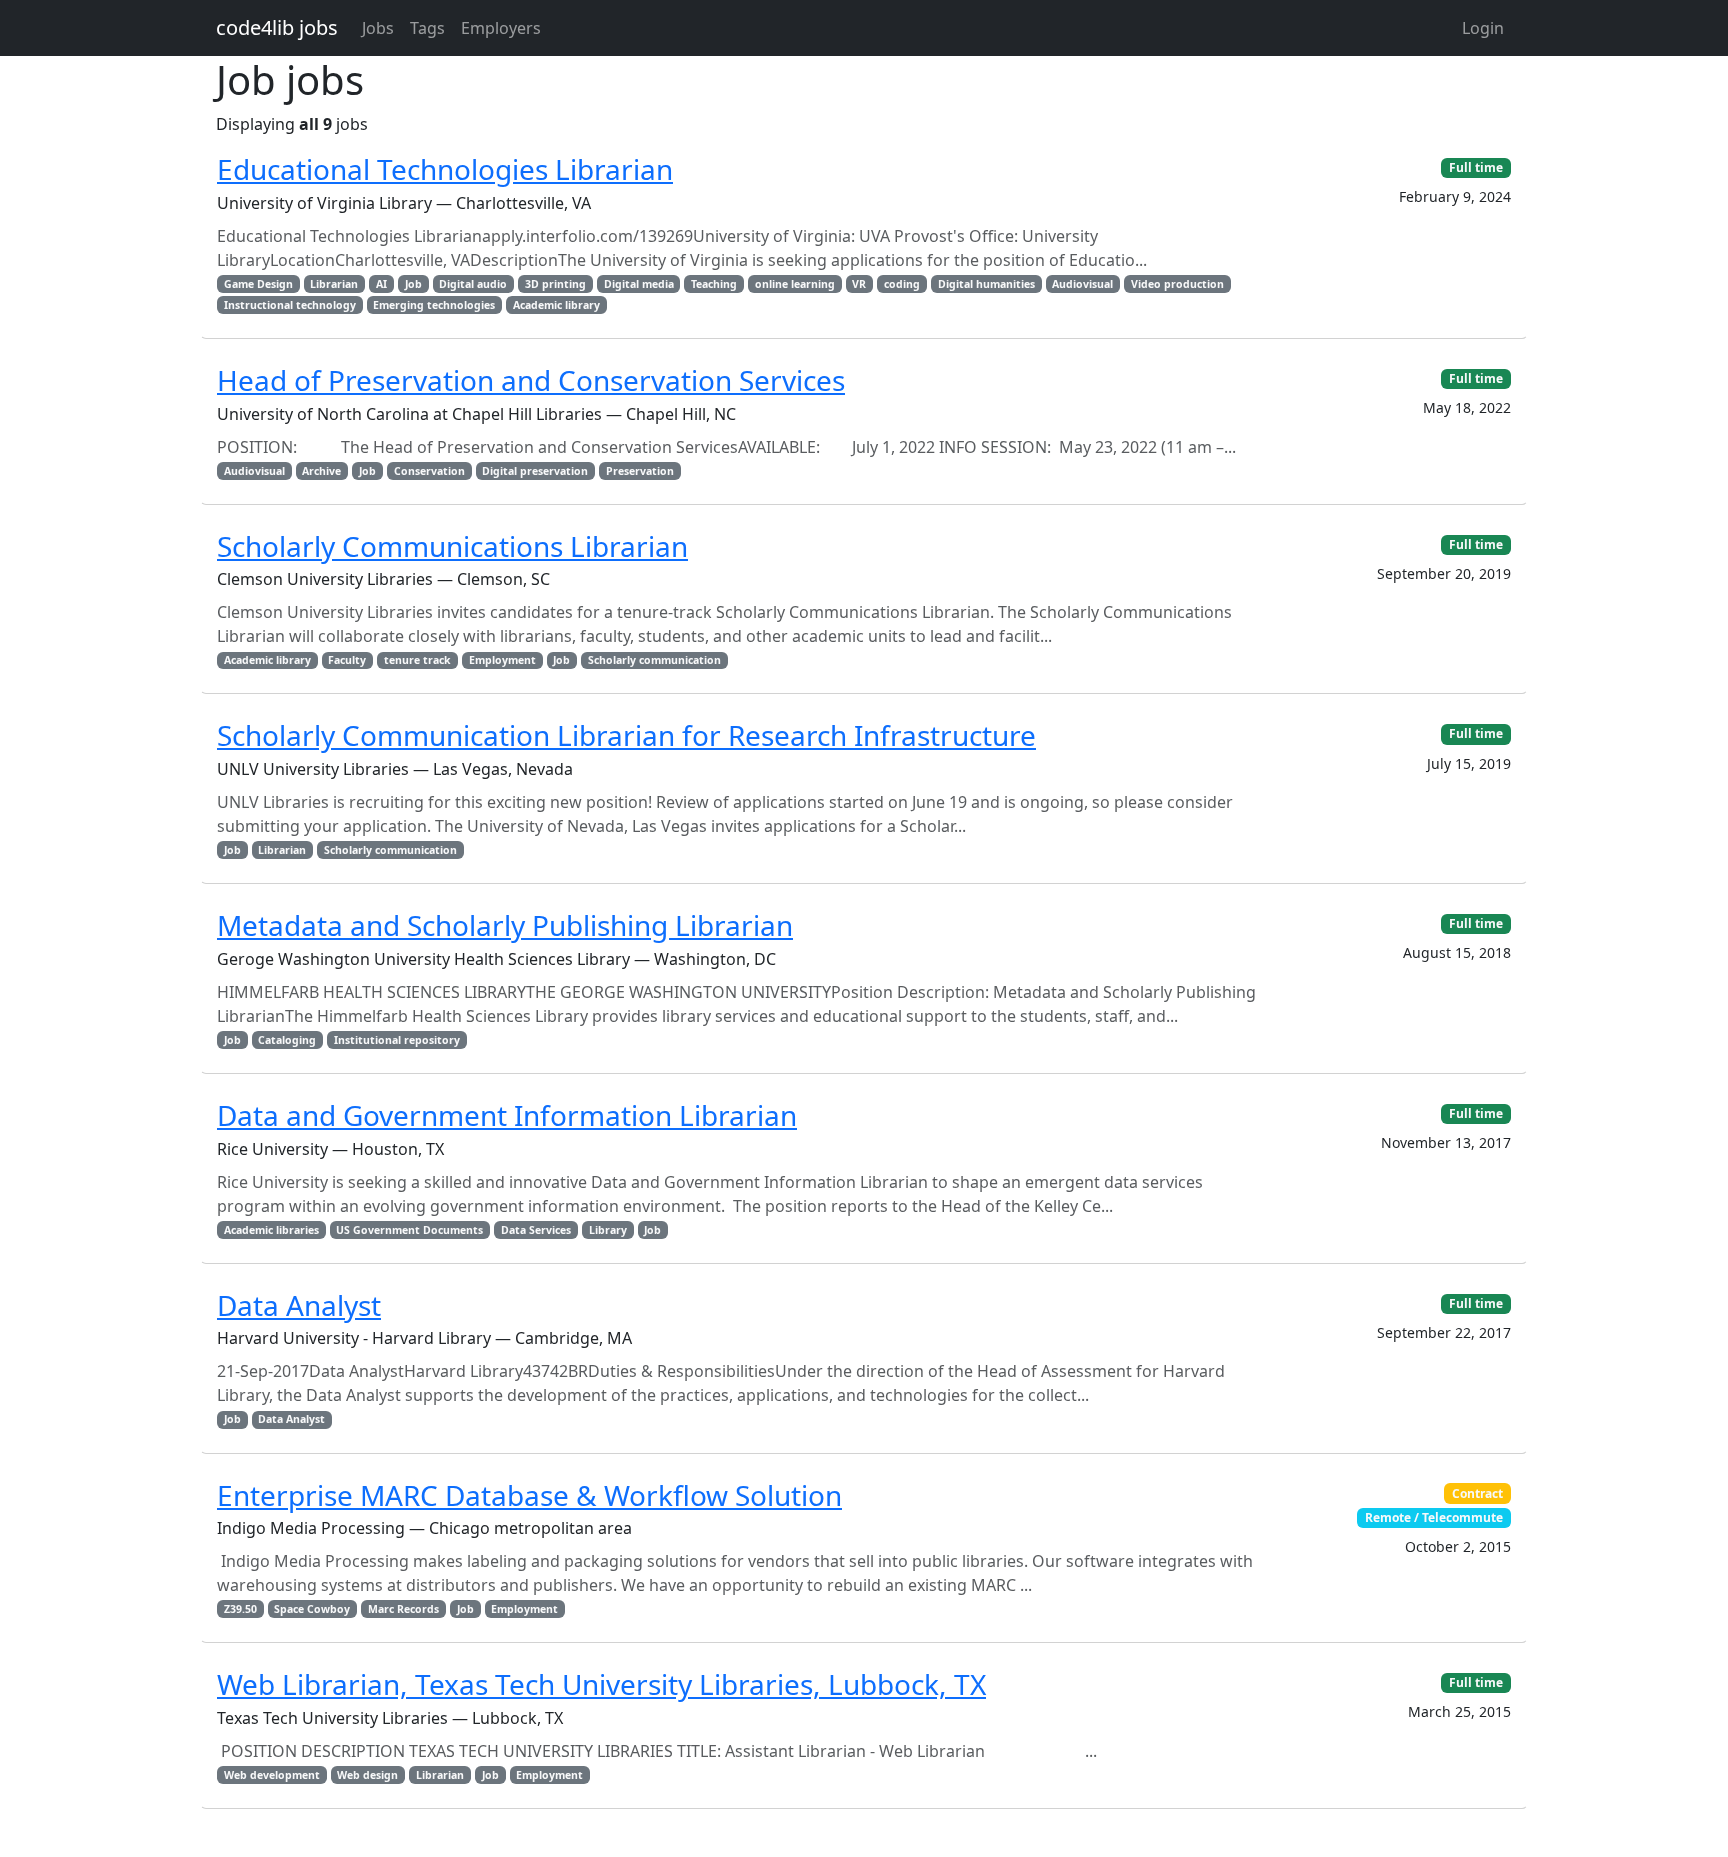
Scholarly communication (654, 660)
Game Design (258, 284)
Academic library (556, 305)
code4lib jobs (277, 27)
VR (859, 284)
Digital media (639, 284)
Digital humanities (986, 284)
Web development (272, 1775)
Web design (367, 1775)
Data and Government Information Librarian (507, 1115)
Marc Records (403, 1609)
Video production (1177, 284)
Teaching (714, 284)
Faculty (347, 660)
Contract (1477, 1493)
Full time (1476, 167)
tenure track (417, 660)
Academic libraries (271, 1230)
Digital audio (473, 284)
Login (1483, 28)
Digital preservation (535, 471)
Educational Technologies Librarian (445, 169)
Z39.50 (240, 1609)
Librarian (334, 284)
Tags (427, 28)
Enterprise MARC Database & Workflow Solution (529, 1495)
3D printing (555, 284)
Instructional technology (290, 305)
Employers (501, 28)
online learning (795, 284)
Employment (502, 660)
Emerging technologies (434, 305)
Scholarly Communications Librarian (452, 546)
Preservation (640, 471)
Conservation (429, 471)
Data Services (536, 1230)
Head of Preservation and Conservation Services (531, 380)
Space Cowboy (312, 1609)
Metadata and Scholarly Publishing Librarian (505, 925)
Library (608, 1230)
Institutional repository (397, 1040)
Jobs (378, 28)
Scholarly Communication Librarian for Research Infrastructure (626, 735)
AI (381, 284)
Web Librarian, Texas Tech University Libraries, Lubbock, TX (601, 1684)
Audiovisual (1082, 284)
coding (902, 284)
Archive (321, 471)
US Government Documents (409, 1230)
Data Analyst (299, 1305)
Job (413, 284)
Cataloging (287, 1040)
